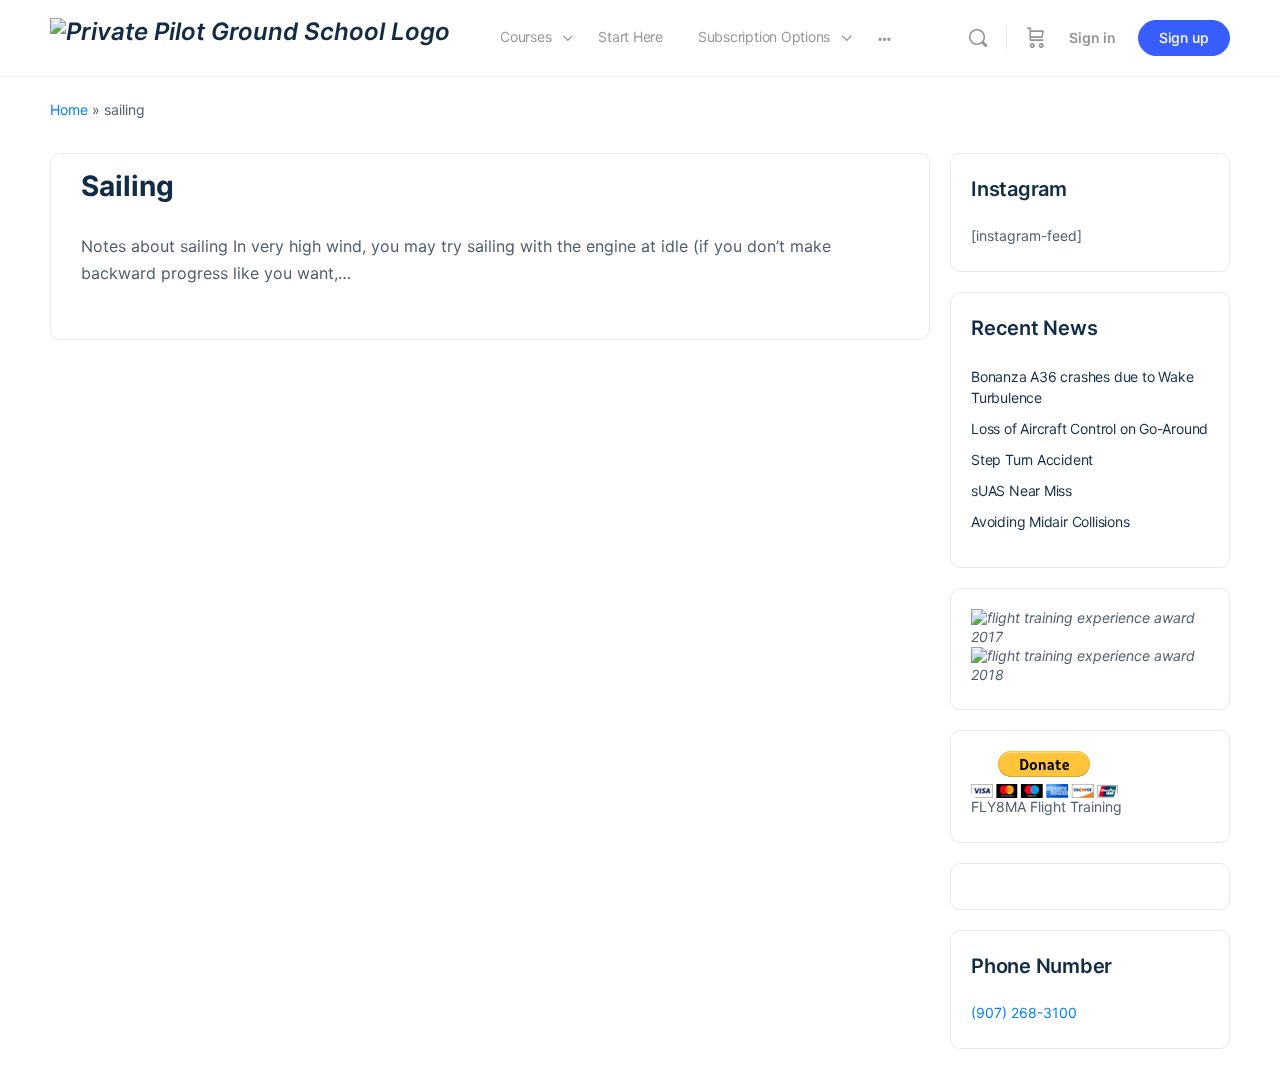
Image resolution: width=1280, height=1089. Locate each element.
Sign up (1184, 37)
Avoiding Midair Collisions (1050, 521)
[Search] (978, 38)
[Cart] (1036, 38)
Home (69, 109)
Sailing (127, 186)
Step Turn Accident (1032, 459)
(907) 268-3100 (1024, 1012)
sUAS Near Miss (1021, 490)
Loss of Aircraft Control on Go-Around (1089, 428)
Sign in (1092, 37)
